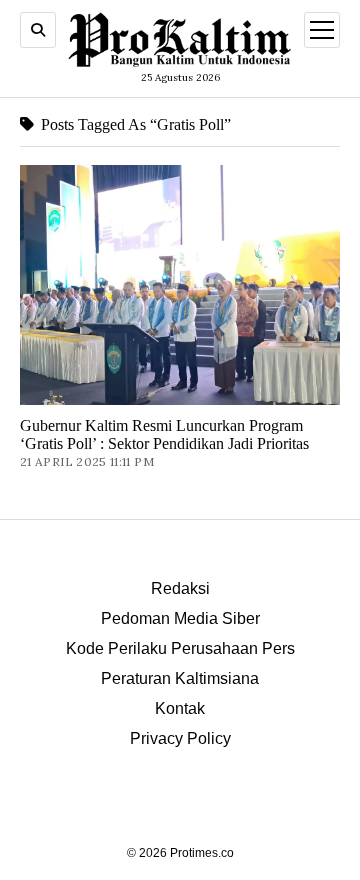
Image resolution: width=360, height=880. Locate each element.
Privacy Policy (180, 738)
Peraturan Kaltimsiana (180, 678)
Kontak (180, 708)
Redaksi (180, 588)
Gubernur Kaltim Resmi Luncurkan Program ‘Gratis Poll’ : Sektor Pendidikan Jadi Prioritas (164, 434)
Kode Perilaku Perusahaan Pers (180, 648)
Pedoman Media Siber (180, 618)
